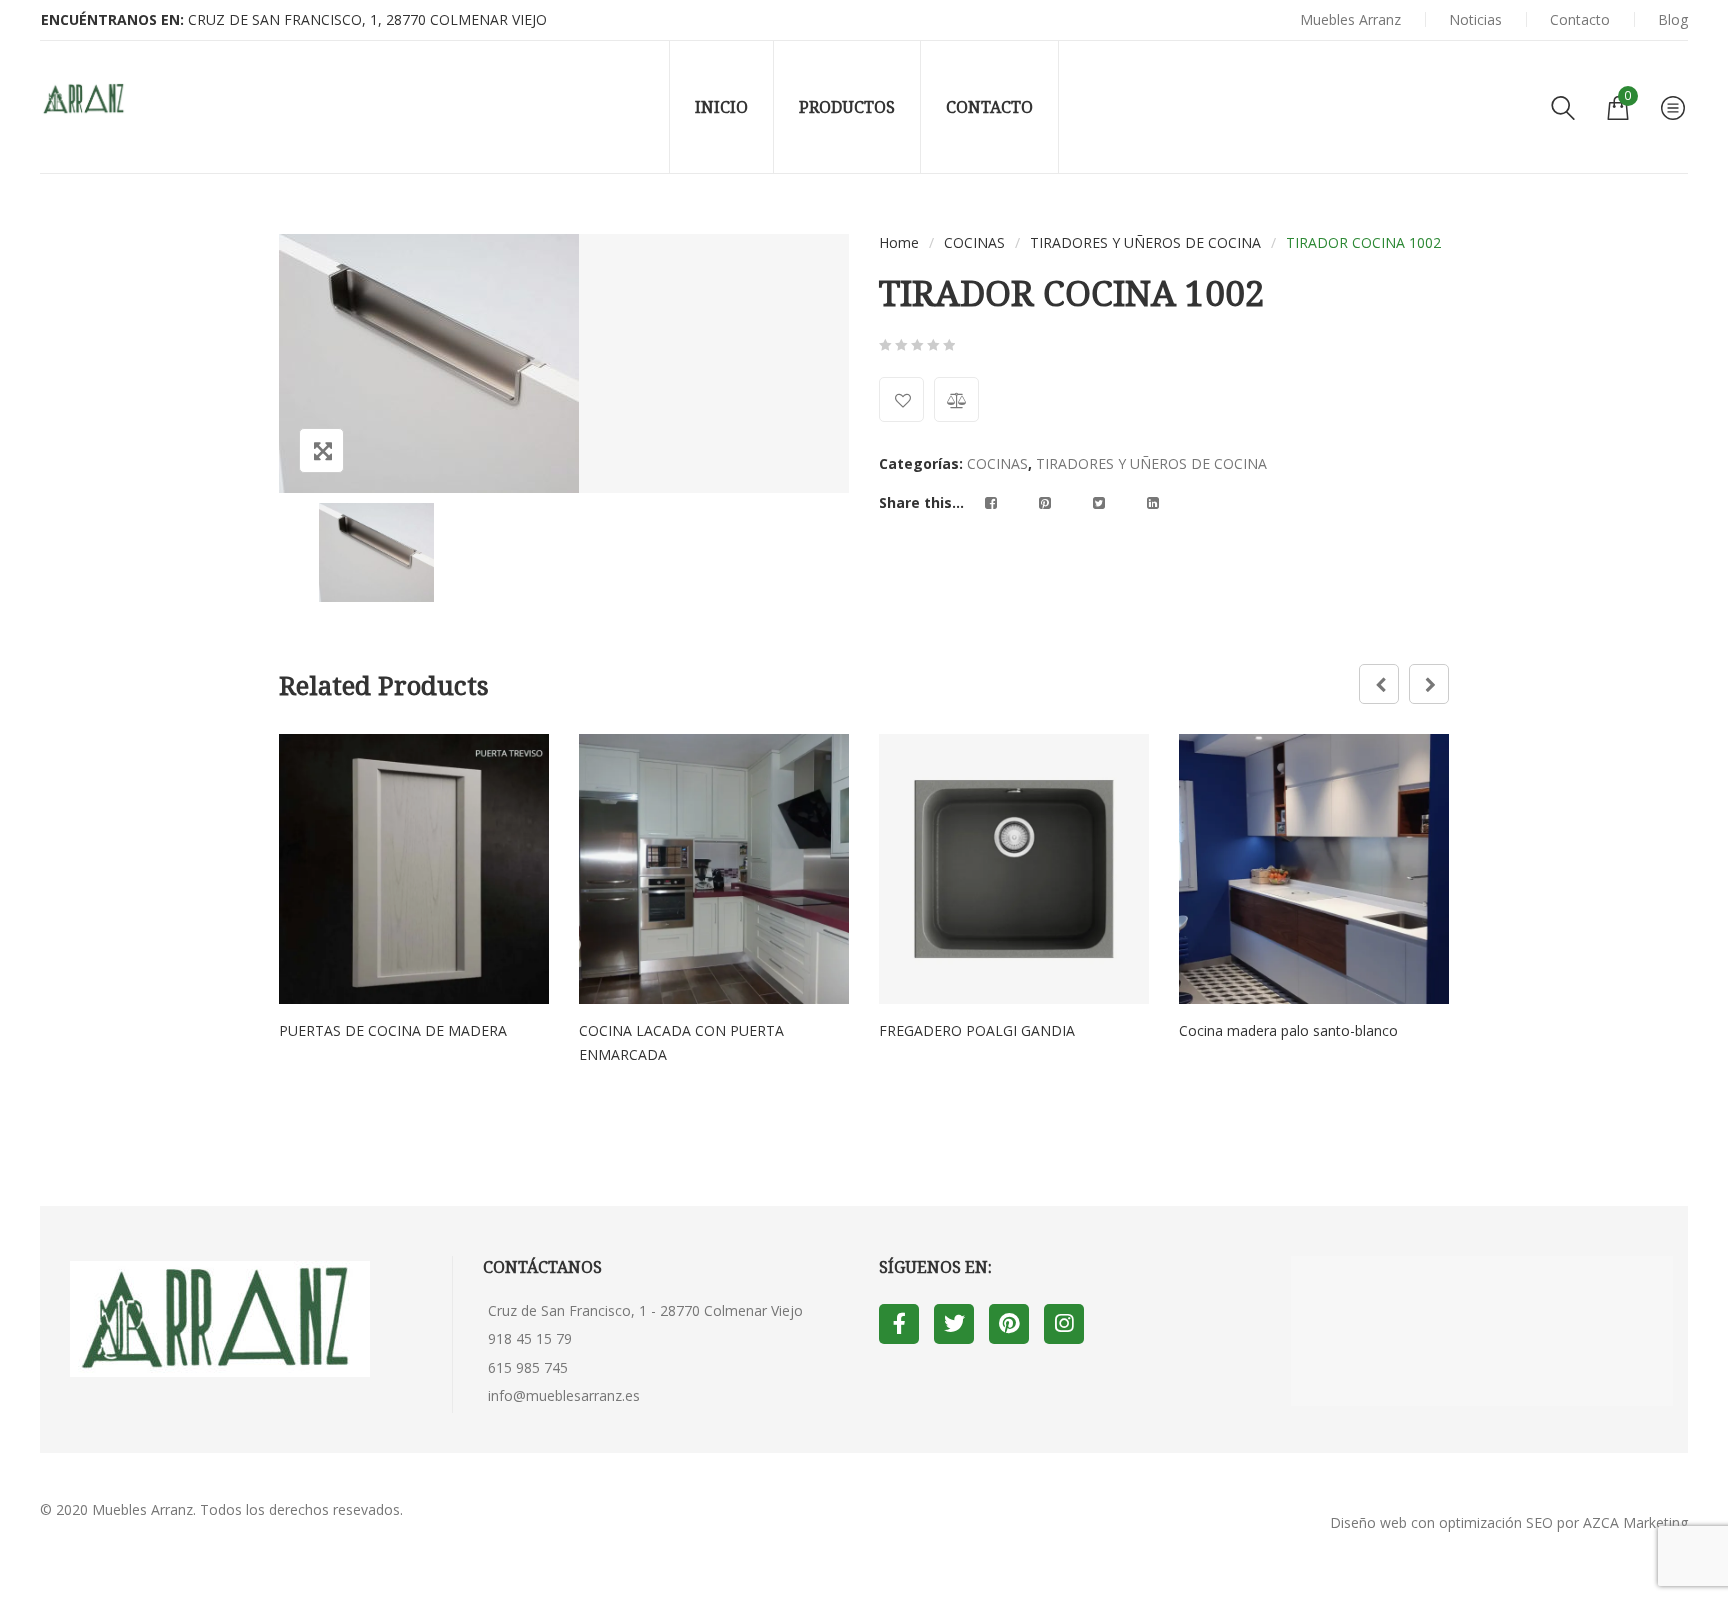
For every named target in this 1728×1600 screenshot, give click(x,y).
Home (899, 242)
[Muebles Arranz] (85, 99)
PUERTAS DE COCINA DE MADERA (393, 1030)
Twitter (954, 1324)
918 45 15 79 (530, 1338)
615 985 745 (528, 1367)
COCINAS (974, 242)
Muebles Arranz (142, 1509)
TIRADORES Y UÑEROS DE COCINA (1145, 242)
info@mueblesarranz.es (564, 1395)
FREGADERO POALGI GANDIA (977, 1030)
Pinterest (1009, 1324)
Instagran (1064, 1324)
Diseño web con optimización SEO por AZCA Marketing (1509, 1522)
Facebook (899, 1324)
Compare (956, 399)
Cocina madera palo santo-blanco (1288, 1030)
